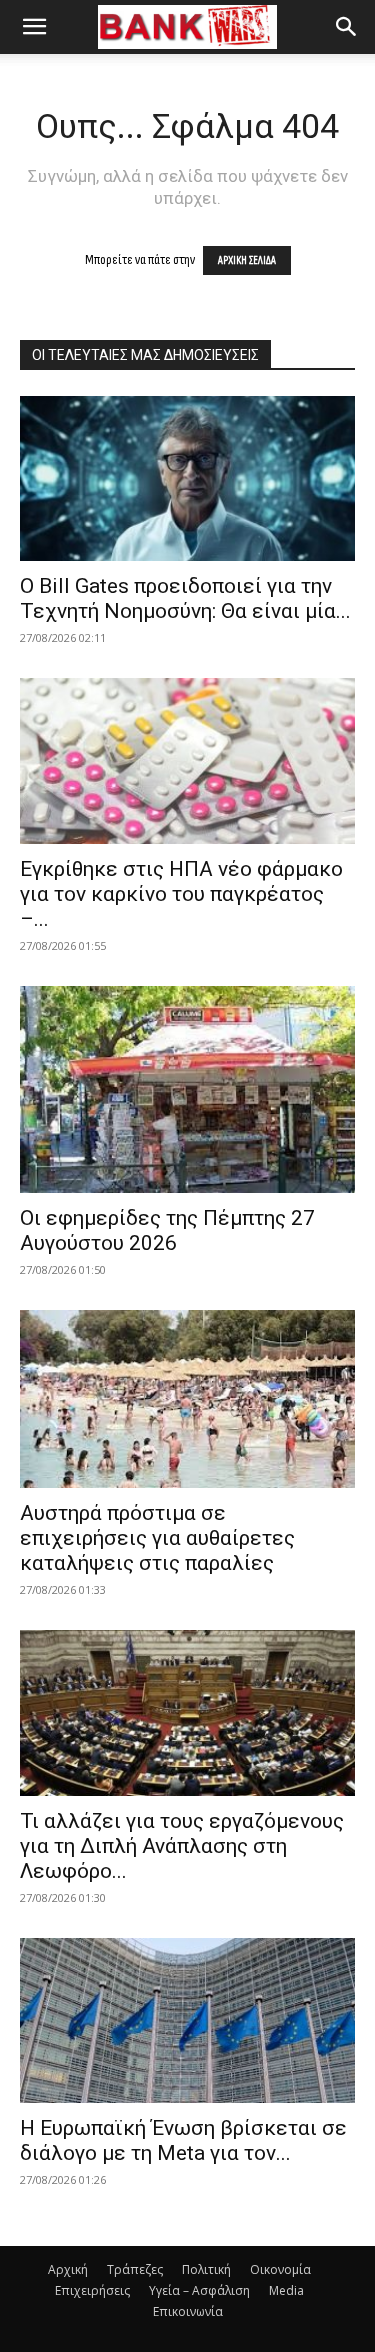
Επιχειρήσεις (92, 2290)
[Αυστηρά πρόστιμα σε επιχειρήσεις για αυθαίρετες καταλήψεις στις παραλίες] (187, 1399)
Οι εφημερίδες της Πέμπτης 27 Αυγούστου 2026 (167, 1230)
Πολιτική (206, 2269)
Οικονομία (280, 2269)
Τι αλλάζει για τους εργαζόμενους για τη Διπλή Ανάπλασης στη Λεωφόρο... (182, 1846)
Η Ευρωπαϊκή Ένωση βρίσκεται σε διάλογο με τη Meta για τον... (183, 2140)
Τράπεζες (135, 2269)
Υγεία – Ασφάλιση (199, 2290)
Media (286, 2290)
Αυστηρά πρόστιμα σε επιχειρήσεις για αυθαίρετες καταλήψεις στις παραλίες (157, 1538)
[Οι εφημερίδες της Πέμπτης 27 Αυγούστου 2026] (187, 1089)
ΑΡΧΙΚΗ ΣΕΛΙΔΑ (247, 260)
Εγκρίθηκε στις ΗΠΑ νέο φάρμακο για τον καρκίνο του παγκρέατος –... (181, 894)
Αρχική (68, 2269)
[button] (34, 27)
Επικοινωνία (188, 2311)
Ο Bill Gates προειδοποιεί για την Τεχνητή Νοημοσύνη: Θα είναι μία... (185, 598)
